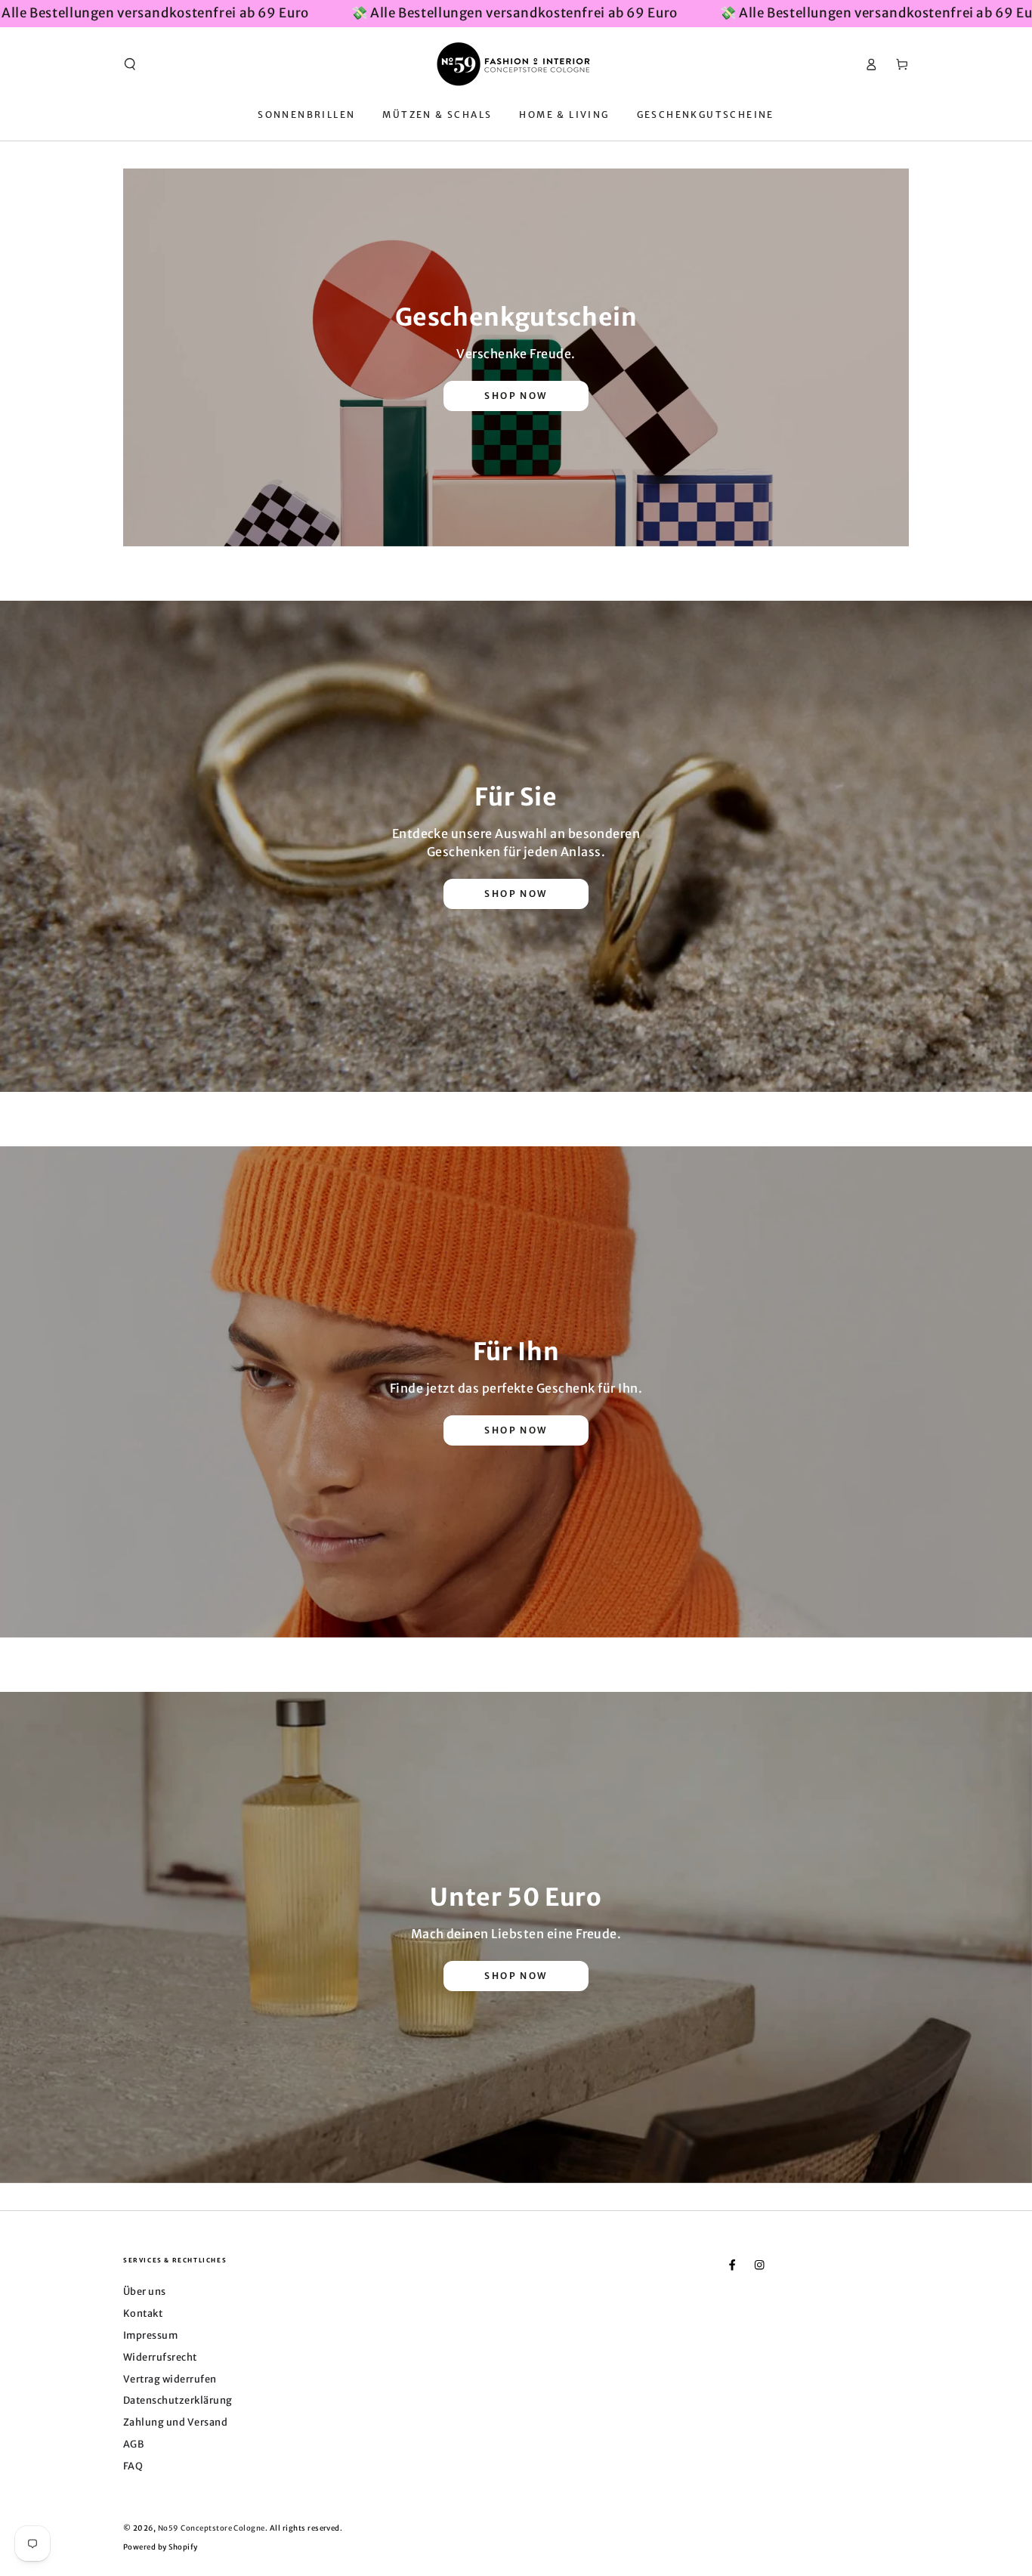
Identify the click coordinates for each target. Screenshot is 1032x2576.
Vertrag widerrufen (170, 2379)
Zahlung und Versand (175, 2422)
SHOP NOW (516, 396)
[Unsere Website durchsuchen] (130, 64)
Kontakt (143, 2313)
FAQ (133, 2466)
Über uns (145, 2291)
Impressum (150, 2335)
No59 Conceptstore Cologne (212, 2528)
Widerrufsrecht (160, 2357)
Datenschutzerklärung (178, 2400)
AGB (133, 2444)
